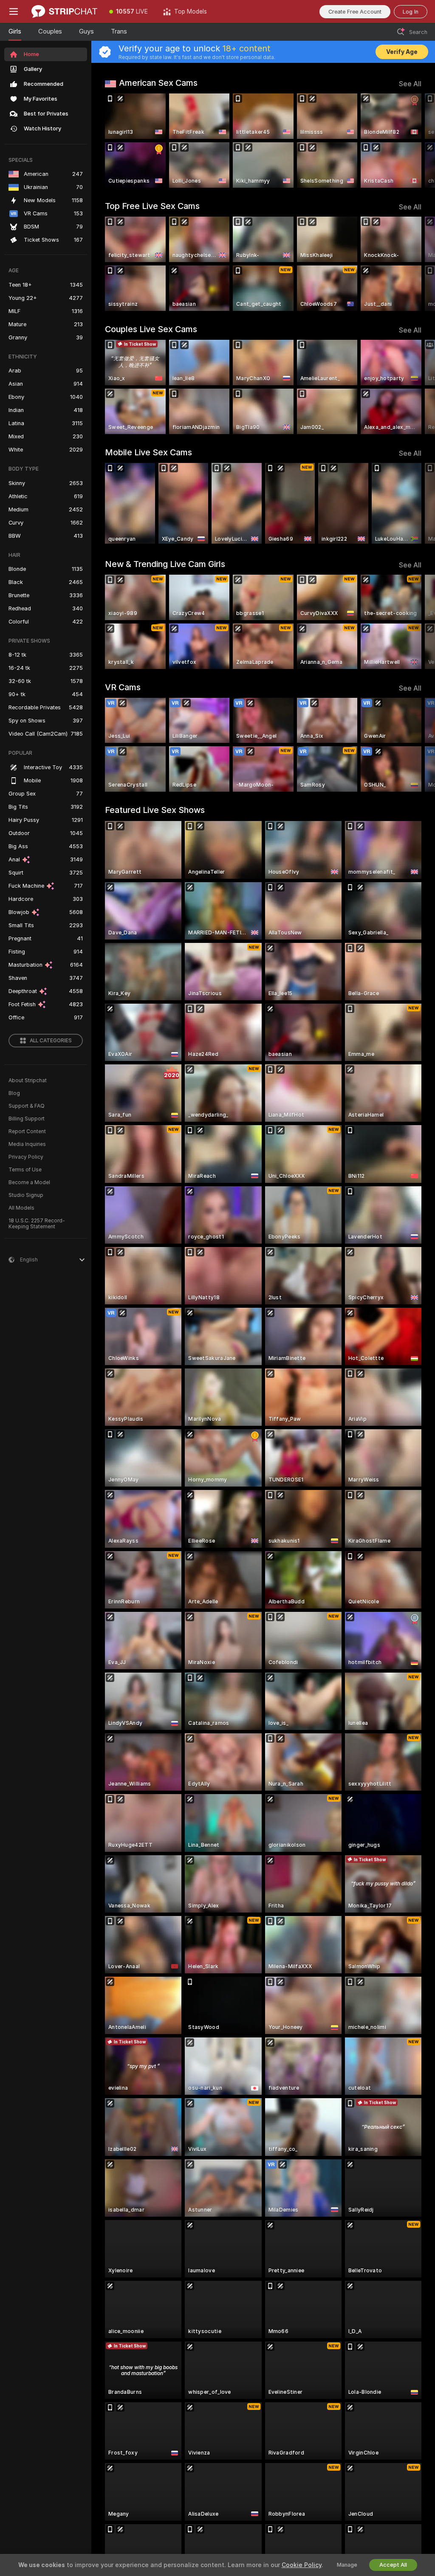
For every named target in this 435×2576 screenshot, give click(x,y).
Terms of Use (25, 1170)
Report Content (27, 1131)
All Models (21, 1208)
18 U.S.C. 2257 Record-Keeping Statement (37, 1224)
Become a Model (29, 1182)
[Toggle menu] (14, 11)
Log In (411, 12)
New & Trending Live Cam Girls (165, 564)
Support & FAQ (27, 1106)
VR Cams (123, 687)
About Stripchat (28, 1081)
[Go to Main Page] (64, 11)
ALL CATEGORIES (51, 1041)
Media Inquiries (27, 1144)
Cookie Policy (302, 2565)
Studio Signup (26, 1195)
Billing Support (27, 1119)
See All (410, 84)
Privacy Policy (26, 1157)
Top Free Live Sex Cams (152, 206)
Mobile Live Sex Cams (148, 452)
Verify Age (402, 52)
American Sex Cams (158, 83)
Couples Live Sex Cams (151, 329)
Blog (14, 1093)
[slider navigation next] (418, 141)
